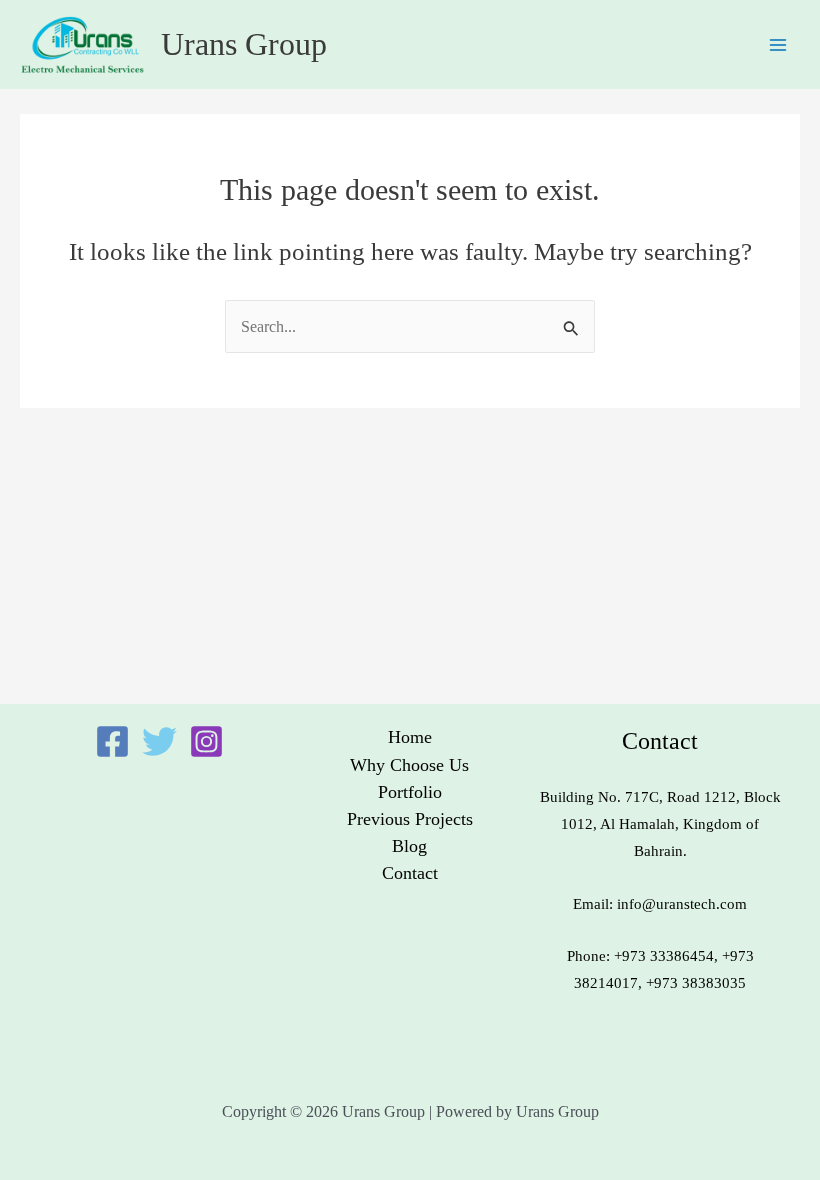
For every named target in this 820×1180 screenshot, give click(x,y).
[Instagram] (206, 741)
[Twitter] (159, 741)
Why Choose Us (409, 765)
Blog (409, 846)
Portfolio (410, 792)
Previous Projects (410, 819)
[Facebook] (112, 741)
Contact (410, 873)
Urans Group (244, 44)
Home (410, 737)
